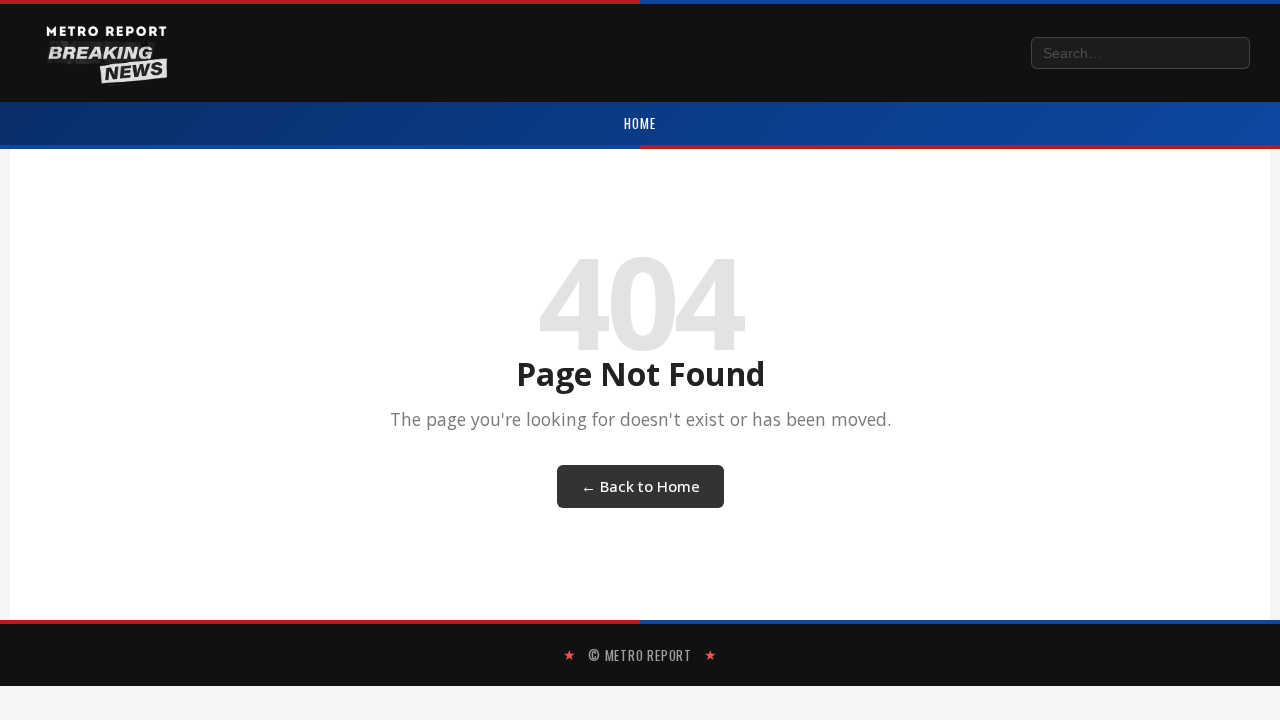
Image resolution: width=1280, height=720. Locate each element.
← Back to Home (640, 486)
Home (640, 123)
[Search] (1230, 53)
